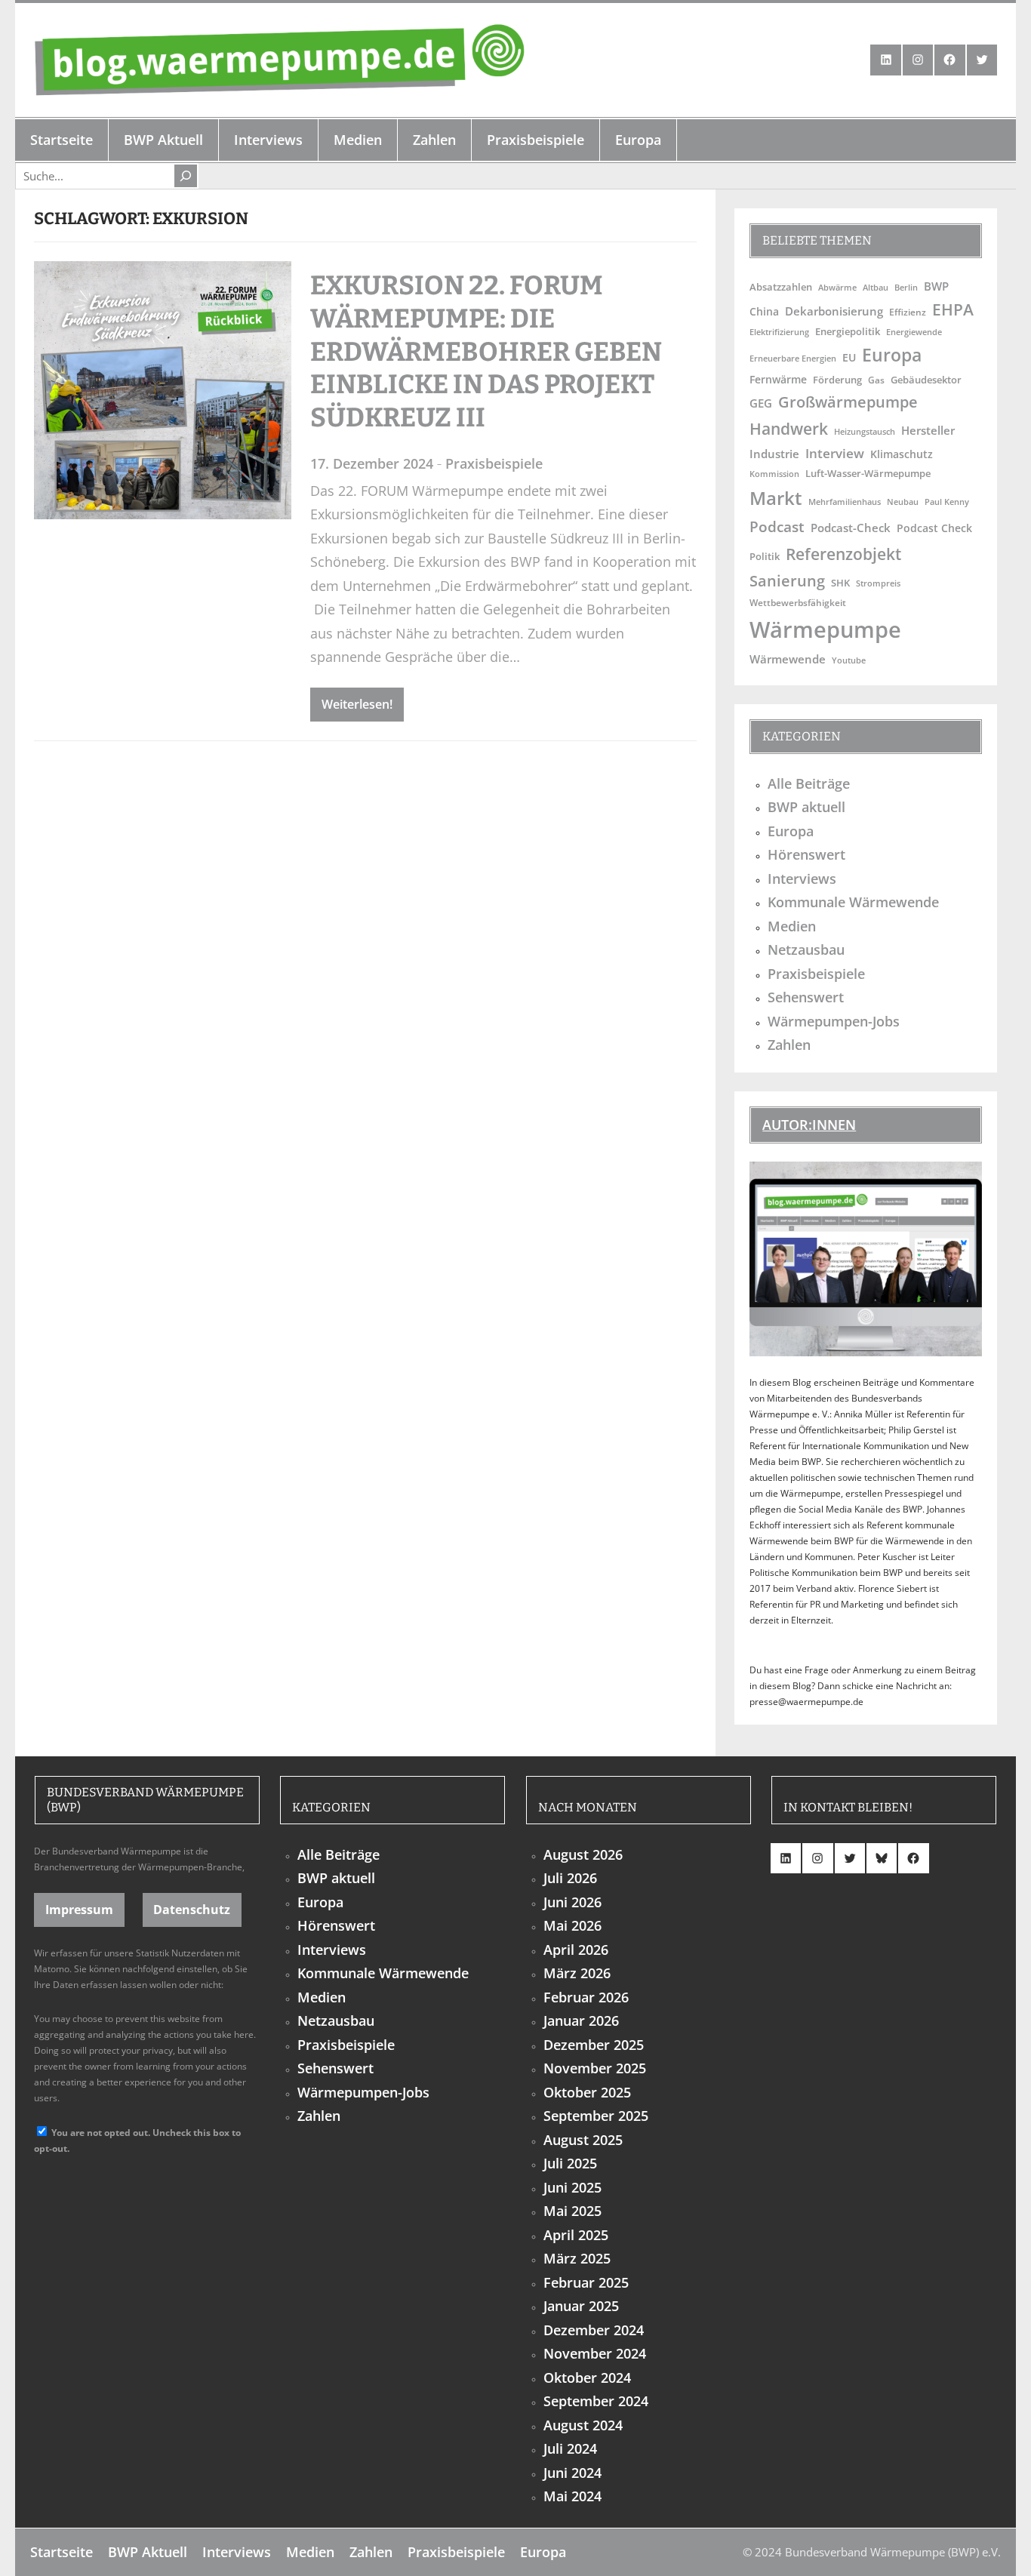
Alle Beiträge (809, 783)
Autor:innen (809, 1125)
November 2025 (595, 2068)
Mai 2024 (572, 2496)
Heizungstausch (865, 432)
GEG (761, 403)
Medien (792, 926)
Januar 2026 (581, 2020)
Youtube (849, 660)
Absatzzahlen (781, 287)
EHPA (953, 309)
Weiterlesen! (357, 704)
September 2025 (596, 2116)
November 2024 (595, 2353)
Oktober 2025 (587, 2092)
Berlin (906, 288)
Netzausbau (806, 949)
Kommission (774, 474)
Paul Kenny (947, 502)
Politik (765, 556)
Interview (835, 453)
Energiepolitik (848, 331)
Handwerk (789, 429)
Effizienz (908, 312)
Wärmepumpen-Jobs (834, 1021)
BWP (936, 286)
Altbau (876, 287)
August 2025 (583, 2140)
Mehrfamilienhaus (845, 502)
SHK (840, 583)
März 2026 (577, 1973)
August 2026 (583, 1854)
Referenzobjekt (843, 554)
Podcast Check (934, 528)
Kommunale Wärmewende (853, 902)
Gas (876, 380)
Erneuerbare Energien (793, 358)
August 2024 (583, 2425)
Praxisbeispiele (494, 463)
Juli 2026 (570, 1878)
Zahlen (789, 1045)
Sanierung (787, 580)
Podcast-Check (851, 528)
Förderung (837, 380)
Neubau (903, 502)
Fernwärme (778, 379)
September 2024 (596, 2401)
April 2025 (576, 2235)
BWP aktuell (806, 807)
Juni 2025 (572, 2187)
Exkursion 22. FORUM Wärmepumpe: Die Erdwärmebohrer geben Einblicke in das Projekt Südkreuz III (486, 351)
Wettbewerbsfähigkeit (798, 602)
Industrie (774, 454)
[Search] (186, 176)
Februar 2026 (586, 1997)
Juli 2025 (570, 2163)
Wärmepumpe (825, 629)
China (764, 311)
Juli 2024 (570, 2448)
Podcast (777, 526)
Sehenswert (806, 997)
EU (849, 357)
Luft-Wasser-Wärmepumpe (868, 473)
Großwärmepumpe (848, 402)
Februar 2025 (586, 2282)
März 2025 (577, 2258)
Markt (776, 498)
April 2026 (576, 1950)
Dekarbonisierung (834, 311)
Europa (892, 355)
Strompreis (878, 583)
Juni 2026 (572, 1902)
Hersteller (928, 430)
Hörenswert (806, 854)
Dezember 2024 (594, 2330)
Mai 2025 (572, 2211)
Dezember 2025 (594, 2045)
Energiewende (914, 332)
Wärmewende (788, 659)
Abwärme (837, 287)
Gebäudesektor (926, 380)
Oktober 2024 (587, 2377)
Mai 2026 (572, 1925)
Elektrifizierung (779, 332)
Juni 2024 (572, 2473)
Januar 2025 (581, 2306)
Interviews (802, 879)
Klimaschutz (902, 454)
